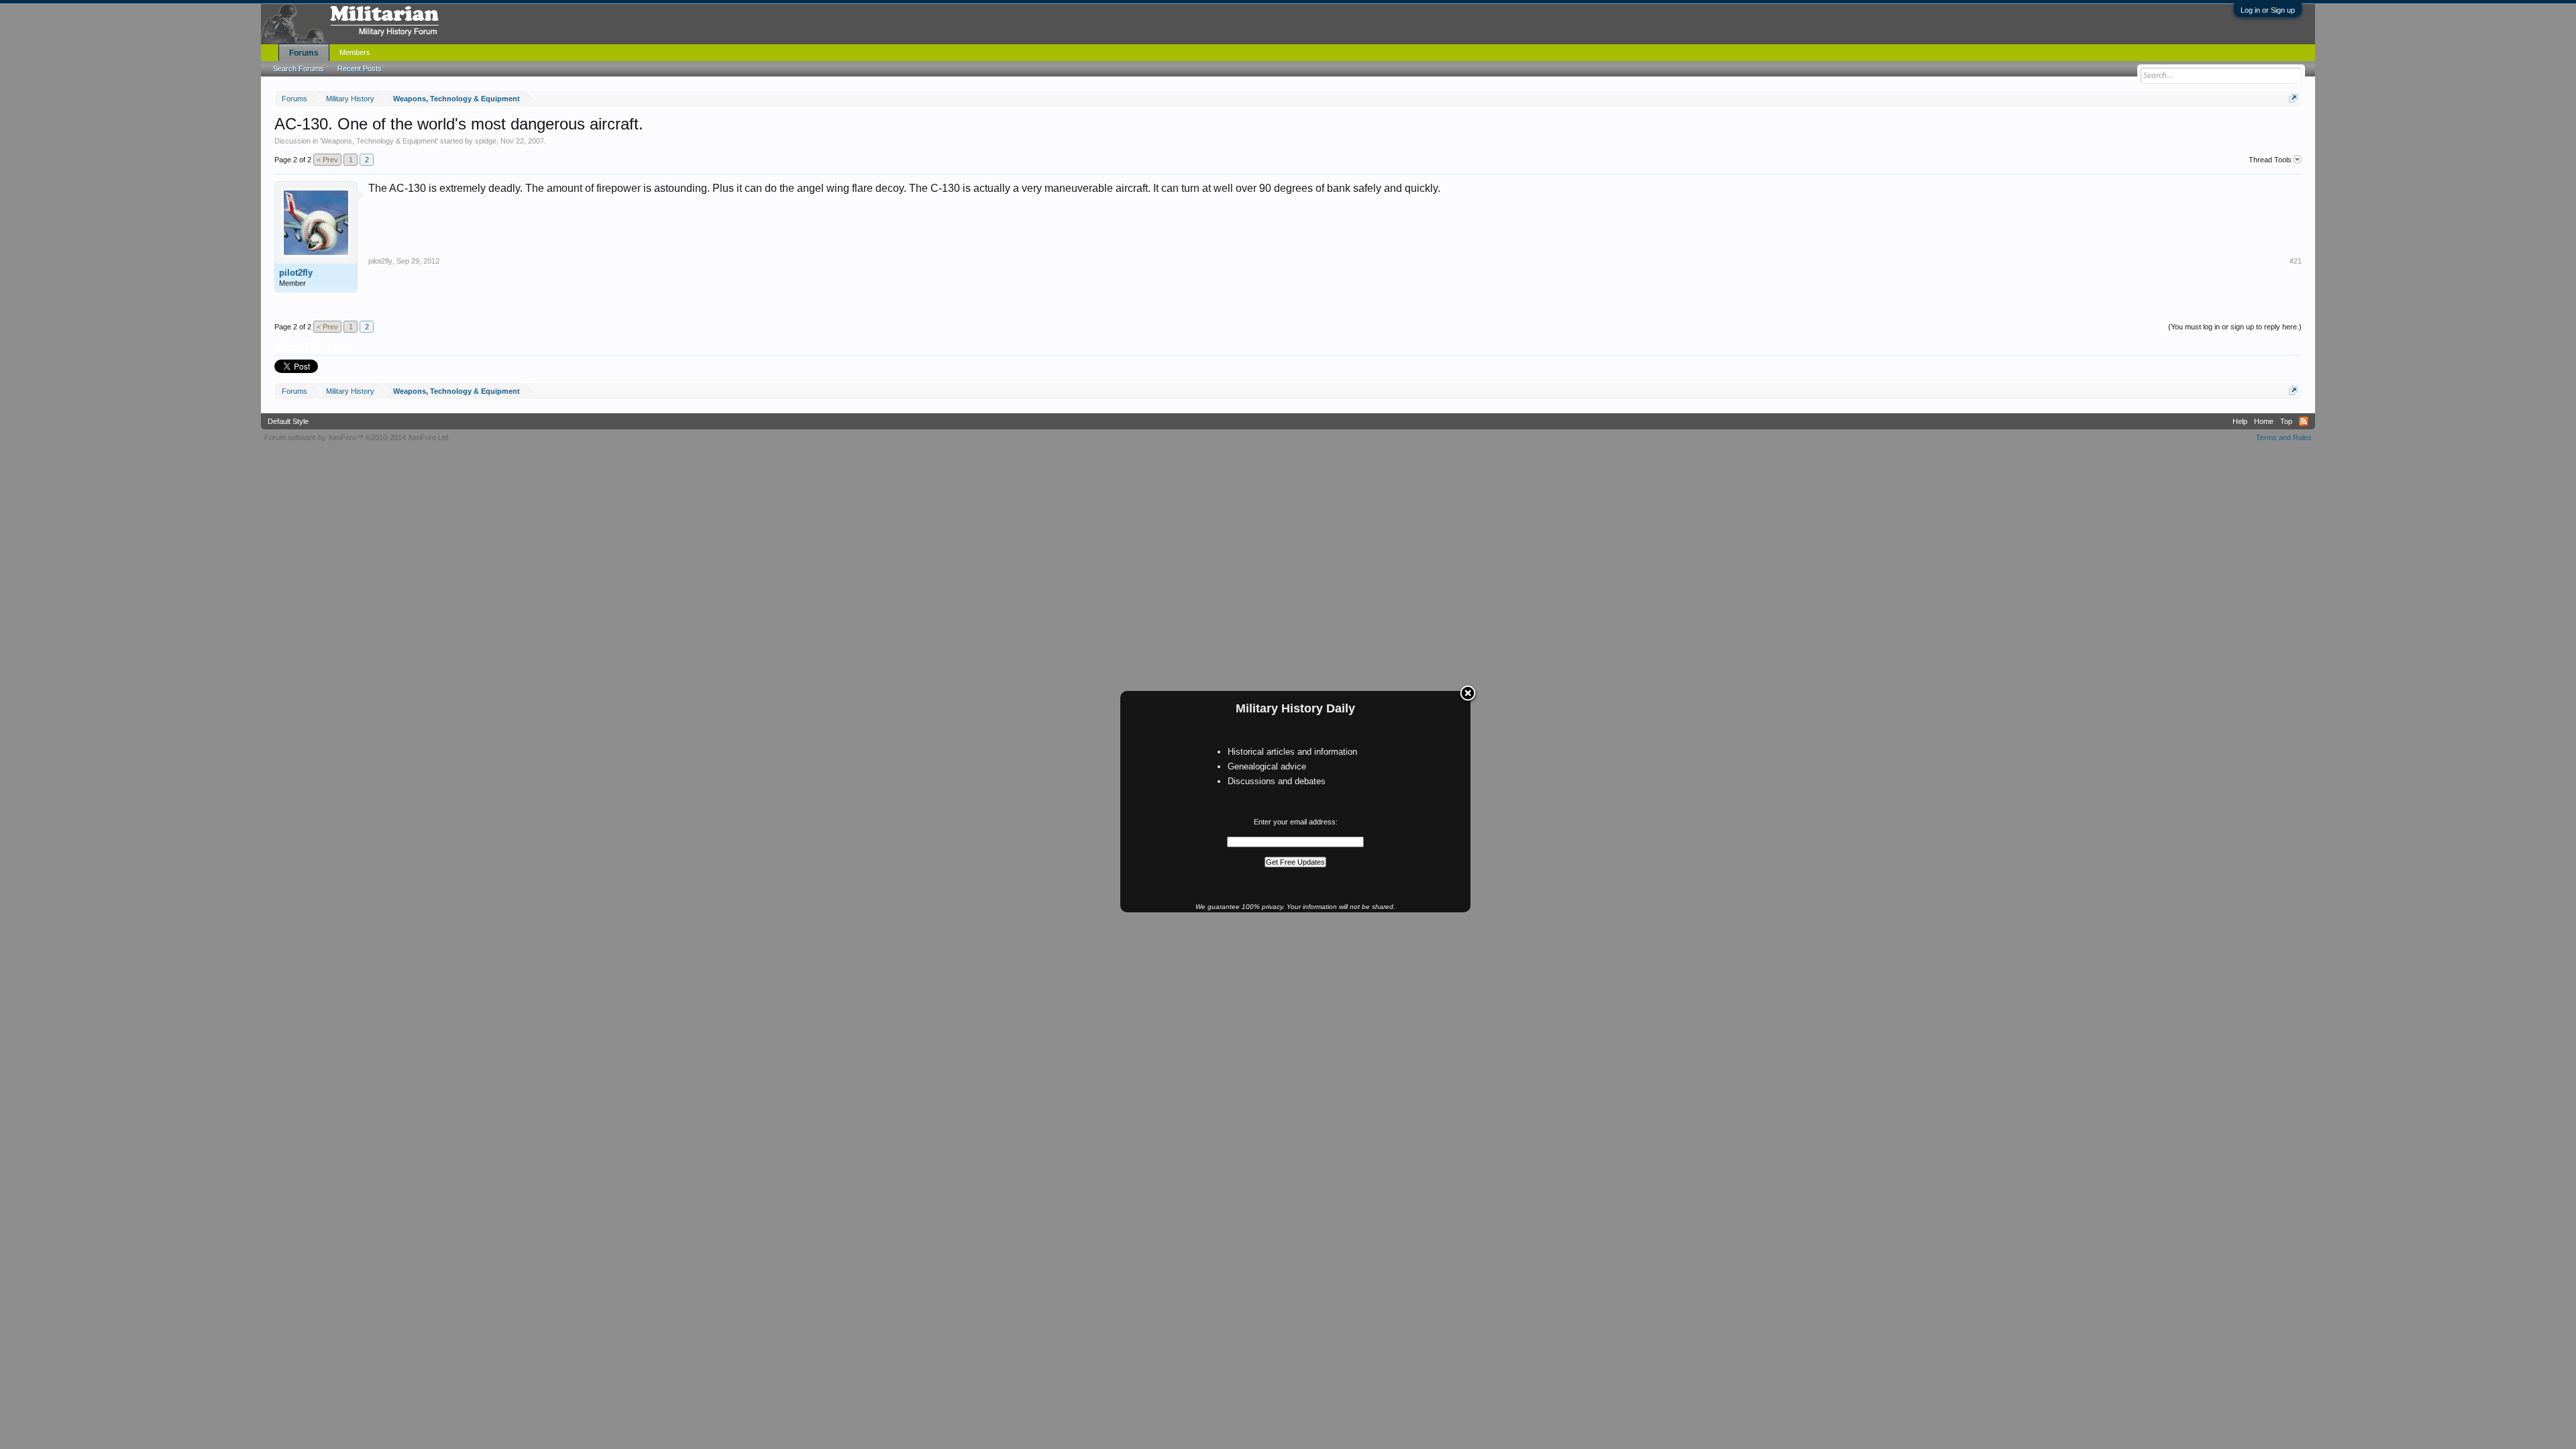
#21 (2296, 261)
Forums (304, 53)
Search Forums (299, 68)
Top (2286, 421)
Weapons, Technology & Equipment (379, 141)
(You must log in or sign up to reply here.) (2235, 327)
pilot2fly (296, 273)
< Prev (327, 160)
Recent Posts (360, 68)
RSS (2304, 421)
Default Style (288, 421)
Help (2240, 421)
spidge (486, 141)
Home (2264, 421)
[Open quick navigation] (2293, 98)
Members (355, 52)
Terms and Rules (2284, 437)
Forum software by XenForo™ (357, 437)
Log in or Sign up (2268, 10)
